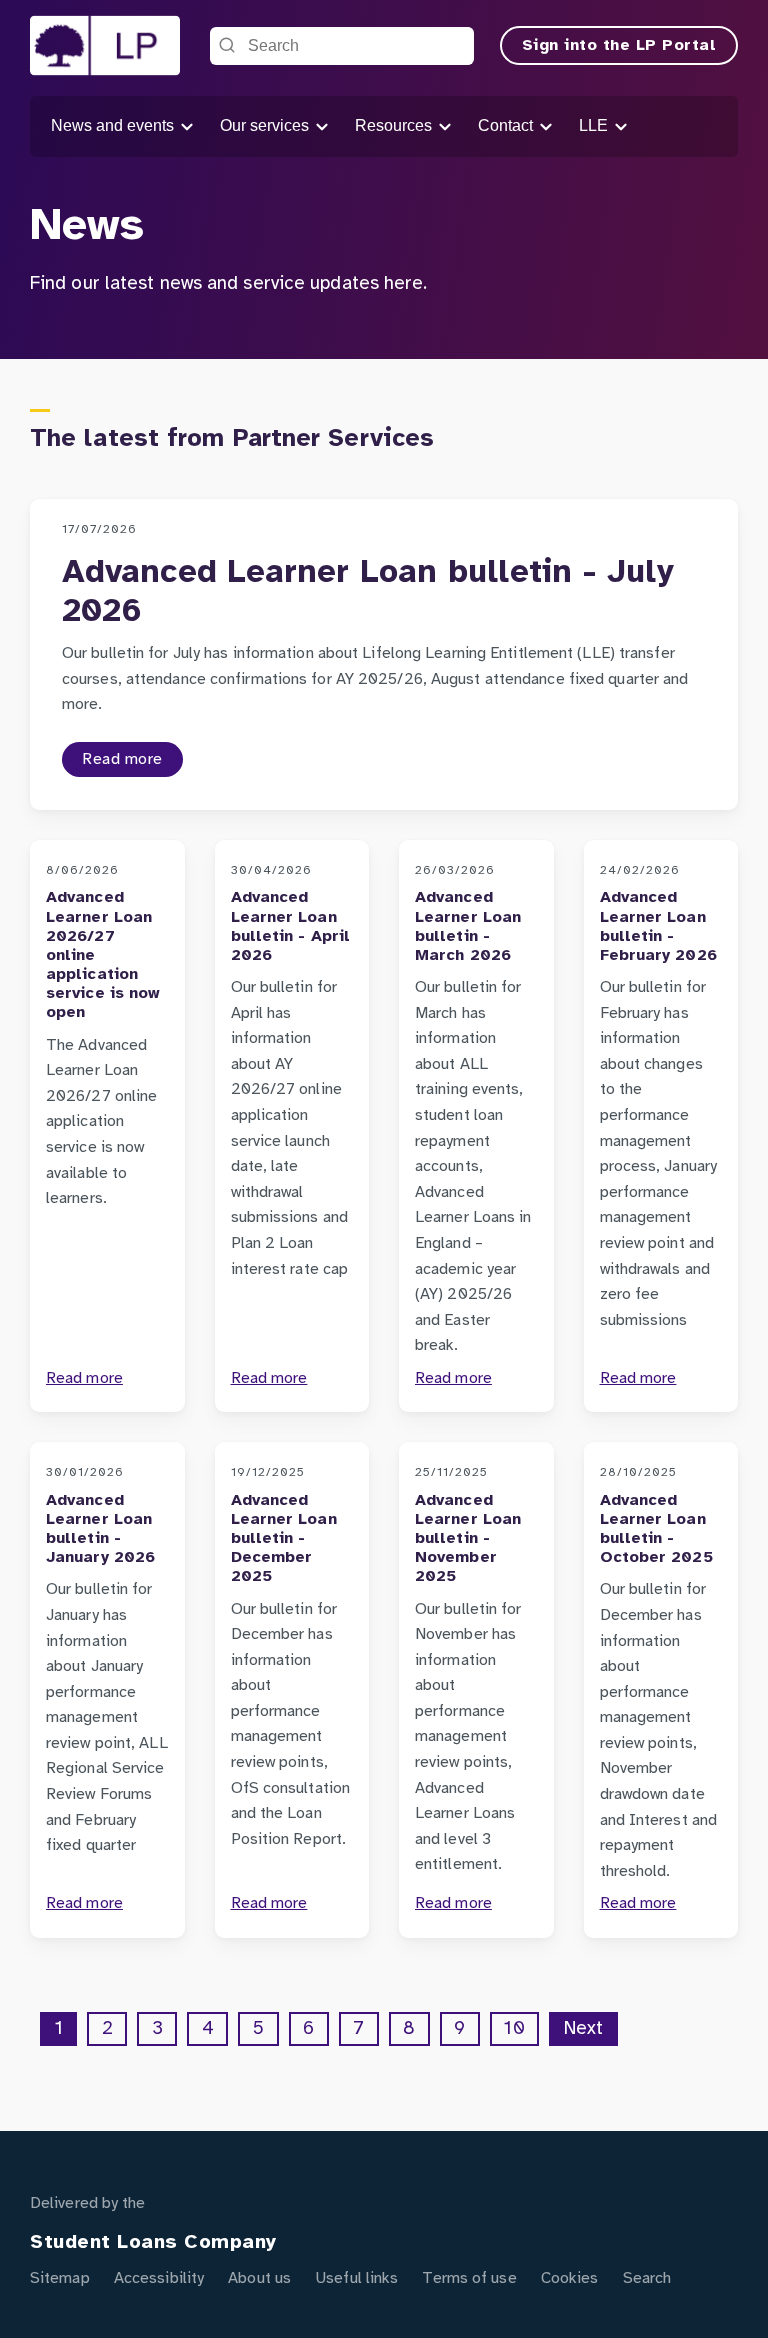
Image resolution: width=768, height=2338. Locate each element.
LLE (595, 125)
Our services (266, 125)
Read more (122, 759)
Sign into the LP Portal (619, 45)
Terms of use (469, 2278)
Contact (507, 125)
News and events (114, 125)
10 (514, 2029)
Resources (395, 125)
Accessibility (159, 2278)
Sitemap (60, 2278)
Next (583, 2029)
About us (259, 2278)
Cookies (570, 2278)
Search (647, 2278)
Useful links (356, 2278)
